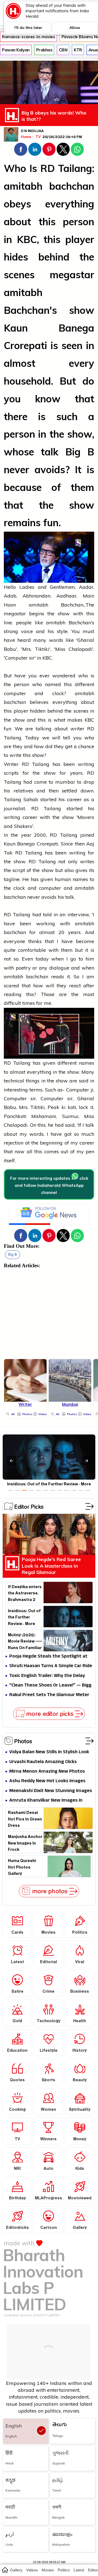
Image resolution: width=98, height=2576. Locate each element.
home (5, 2570)
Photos (23, 1741)
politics (64, 2570)
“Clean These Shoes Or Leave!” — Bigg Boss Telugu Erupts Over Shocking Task (50, 1686)
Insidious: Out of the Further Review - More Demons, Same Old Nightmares (24, 1617)
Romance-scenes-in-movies (28, 37)
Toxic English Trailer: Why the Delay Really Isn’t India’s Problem (47, 1676)
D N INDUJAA (32, 131)
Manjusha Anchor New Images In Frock (25, 1843)
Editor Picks (29, 1506)
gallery (16, 2570)
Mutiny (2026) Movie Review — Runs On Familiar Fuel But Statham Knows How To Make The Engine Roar (25, 1641)
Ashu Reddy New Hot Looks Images (47, 1781)
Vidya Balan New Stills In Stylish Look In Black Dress (49, 1752)
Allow (75, 28)
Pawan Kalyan (16, 50)
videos (32, 2570)
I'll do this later (28, 28)
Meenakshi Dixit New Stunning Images (51, 1791)
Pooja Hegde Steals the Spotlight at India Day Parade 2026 (48, 1657)
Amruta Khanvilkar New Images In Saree (46, 1801)
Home (26, 137)
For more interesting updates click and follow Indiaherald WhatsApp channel (49, 1185)
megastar (72, 275)
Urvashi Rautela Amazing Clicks (43, 1762)
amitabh (23, 292)
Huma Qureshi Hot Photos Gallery (22, 1867)
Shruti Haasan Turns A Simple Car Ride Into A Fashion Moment (51, 1666)
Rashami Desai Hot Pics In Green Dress (25, 1819)
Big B (13, 1255)
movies (48, 2570)
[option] (10, 1490)
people (24, 623)
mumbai (65, 782)
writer (77, 729)
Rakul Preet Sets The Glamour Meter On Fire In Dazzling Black (49, 1695)
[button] (21, 149)
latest (79, 2570)
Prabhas (44, 50)
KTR (78, 50)
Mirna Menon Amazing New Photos (47, 1772)
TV (39, 137)
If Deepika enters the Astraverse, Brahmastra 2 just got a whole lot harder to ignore (25, 1593)
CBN (63, 50)
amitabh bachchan (49, 186)
